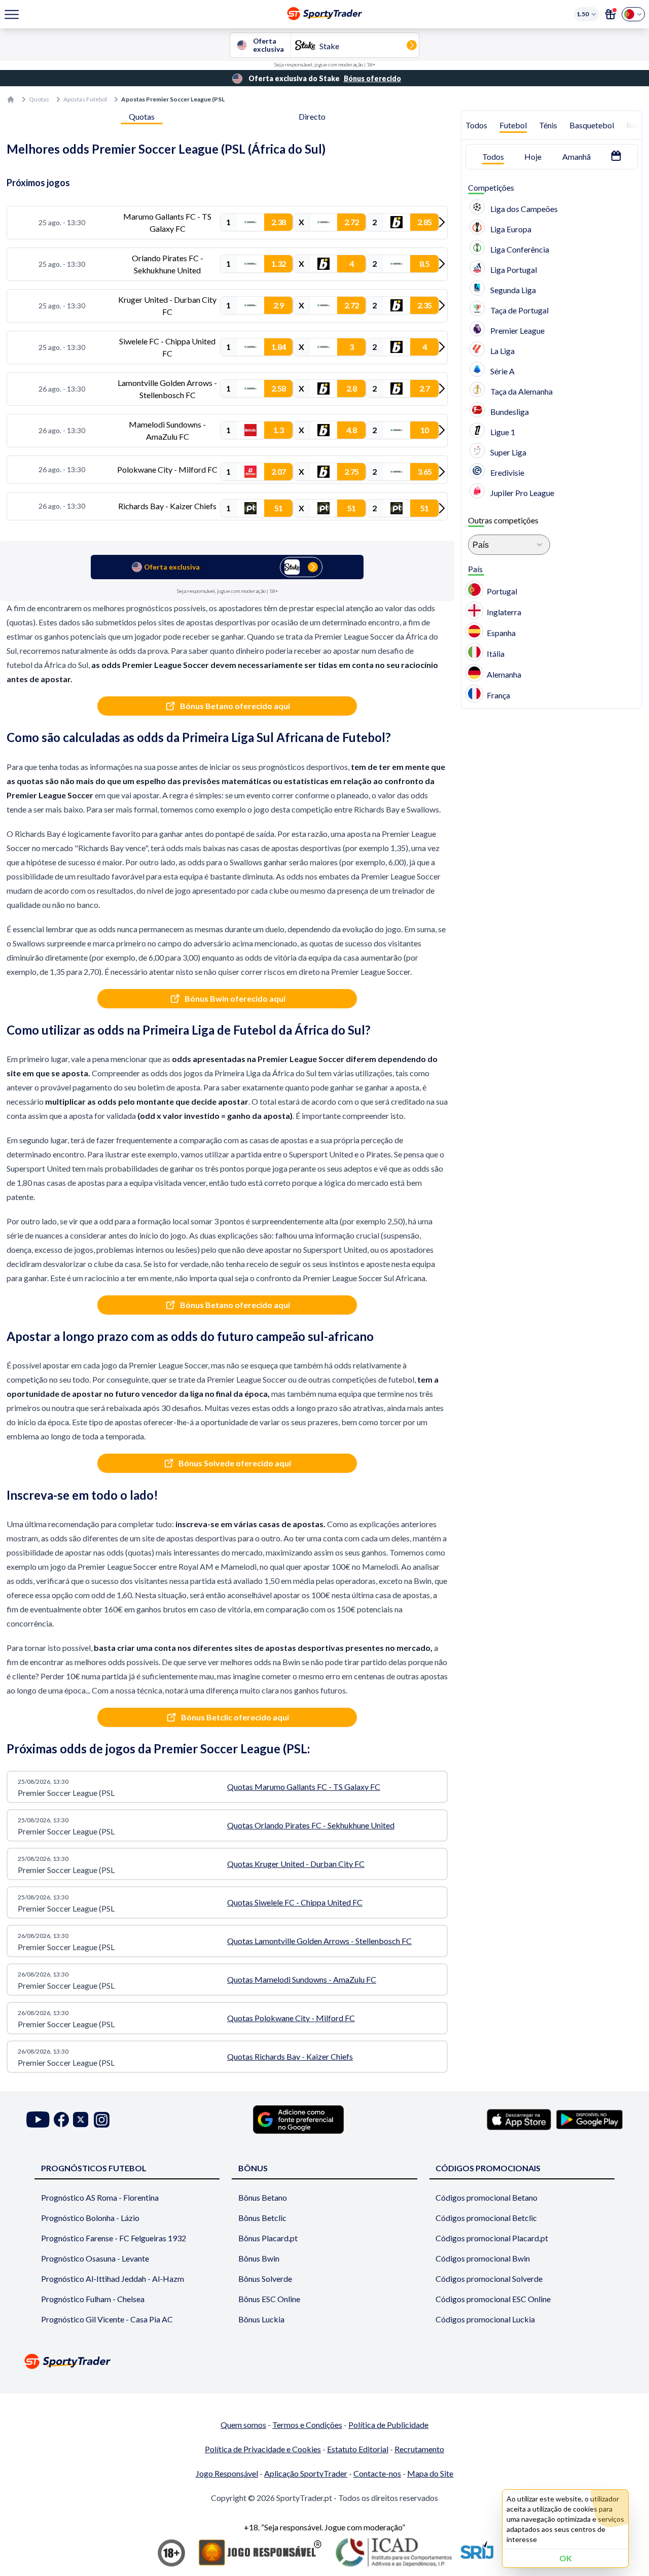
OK (566, 2558)
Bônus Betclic (262, 2218)
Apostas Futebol (85, 99)
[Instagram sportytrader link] (102, 2120)
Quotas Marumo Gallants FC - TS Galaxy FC (304, 1787)
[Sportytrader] (11, 99)
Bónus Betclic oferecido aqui (235, 1717)
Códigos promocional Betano (486, 2197)
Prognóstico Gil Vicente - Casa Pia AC (107, 2319)
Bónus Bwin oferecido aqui (235, 998)
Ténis (548, 125)
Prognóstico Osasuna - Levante (95, 2258)
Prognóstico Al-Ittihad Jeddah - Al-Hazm (113, 2279)
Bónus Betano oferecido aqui (235, 706)
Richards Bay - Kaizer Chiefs (167, 506)
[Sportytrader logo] (324, 2361)
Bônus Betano (263, 2197)
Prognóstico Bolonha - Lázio (90, 2218)
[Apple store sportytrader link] (519, 2120)
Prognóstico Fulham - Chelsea (93, 2299)
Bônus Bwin (259, 2258)
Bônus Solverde (265, 2279)
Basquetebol (592, 125)
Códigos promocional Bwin (483, 2258)
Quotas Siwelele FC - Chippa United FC (295, 1902)
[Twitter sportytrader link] (81, 2120)
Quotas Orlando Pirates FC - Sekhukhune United (311, 1825)
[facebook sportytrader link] (61, 2120)
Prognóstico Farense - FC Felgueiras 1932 (114, 2238)
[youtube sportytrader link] (38, 2120)
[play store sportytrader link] (589, 2120)
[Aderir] (610, 14)
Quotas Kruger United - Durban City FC (296, 1864)
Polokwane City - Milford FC (167, 469)
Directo (312, 116)
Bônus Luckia (261, 2319)
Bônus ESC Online (269, 2299)
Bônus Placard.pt (268, 2238)
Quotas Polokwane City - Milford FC (291, 2018)
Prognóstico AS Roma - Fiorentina (100, 2197)
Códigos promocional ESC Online (493, 2299)
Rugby (638, 125)
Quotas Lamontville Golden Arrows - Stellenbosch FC (319, 1941)
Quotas (39, 99)
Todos (476, 125)
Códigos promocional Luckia (485, 2319)
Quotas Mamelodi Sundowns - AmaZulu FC (302, 1979)
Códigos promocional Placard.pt (492, 2238)
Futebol (513, 125)
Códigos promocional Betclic (486, 2218)
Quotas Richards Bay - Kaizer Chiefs (290, 2056)
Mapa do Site (430, 2473)
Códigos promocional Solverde (489, 2279)
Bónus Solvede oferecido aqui (235, 1463)
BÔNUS (253, 2168)
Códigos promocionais (488, 2168)
